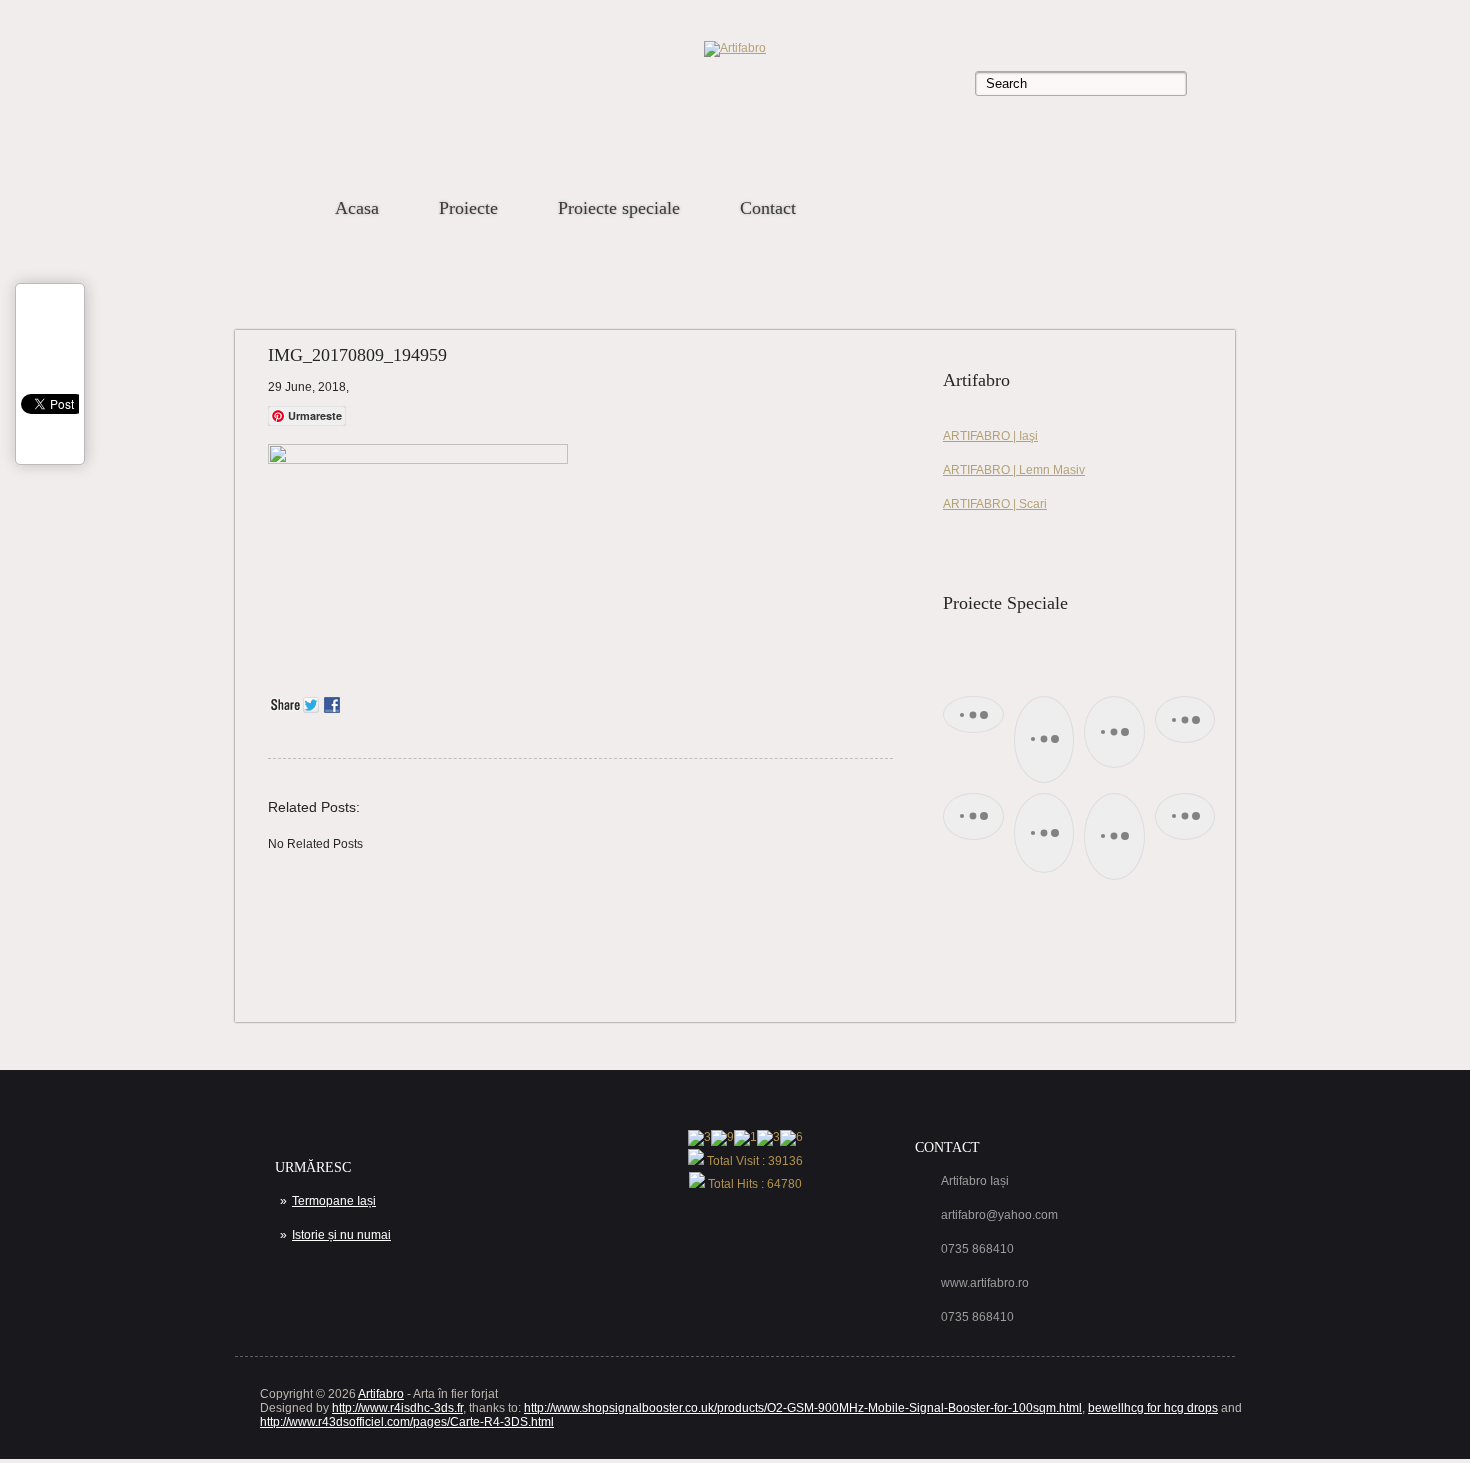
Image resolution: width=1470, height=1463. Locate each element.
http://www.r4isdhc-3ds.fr (397, 1408)
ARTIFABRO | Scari (995, 504)
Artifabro (381, 1394)
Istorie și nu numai (341, 1235)
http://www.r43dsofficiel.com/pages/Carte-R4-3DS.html (407, 1422)
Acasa (357, 208)
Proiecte (468, 208)
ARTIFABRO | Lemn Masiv (1014, 470)
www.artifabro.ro (985, 1283)
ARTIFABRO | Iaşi (990, 436)
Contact (768, 208)
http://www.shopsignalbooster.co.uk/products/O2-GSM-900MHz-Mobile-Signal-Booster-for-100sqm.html (803, 1408)
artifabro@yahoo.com (999, 1215)
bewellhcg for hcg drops (1153, 1408)
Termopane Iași (334, 1201)
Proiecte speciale (619, 208)
